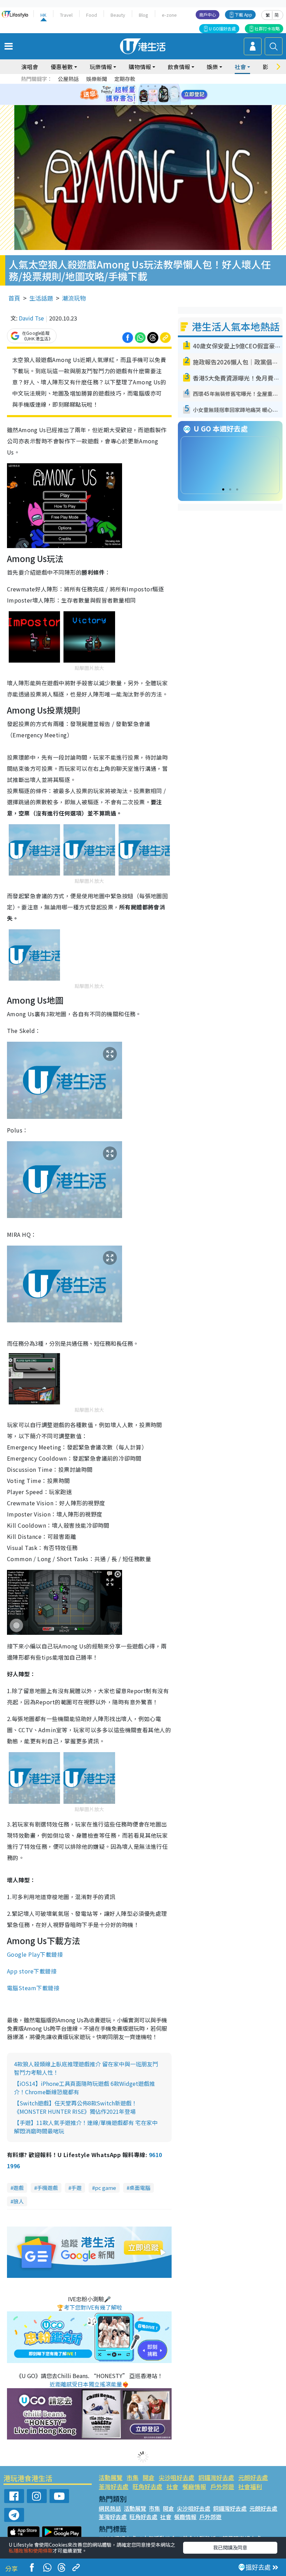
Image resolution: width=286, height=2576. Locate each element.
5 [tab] (155, 86)
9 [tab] (141, 95)
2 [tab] (134, 86)
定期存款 (125, 79)
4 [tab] (148, 86)
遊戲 (18, 2188)
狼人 (18, 2201)
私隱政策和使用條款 (31, 2551)
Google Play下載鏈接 (35, 1954)
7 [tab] (127, 95)
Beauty (118, 15)
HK (43, 15)
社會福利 (250, 2486)
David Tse (31, 318)
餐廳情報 (194, 2486)
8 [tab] (134, 95)
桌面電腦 (140, 2188)
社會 (172, 2486)
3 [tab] (141, 86)
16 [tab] (155, 103)
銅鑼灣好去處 (216, 2477)
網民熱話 (110, 2508)
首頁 (14, 298)
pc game (106, 2188)
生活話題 (41, 298)
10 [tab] (148, 95)
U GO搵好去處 (222, 28)
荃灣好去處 (114, 2486)
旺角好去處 (147, 2486)
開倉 (149, 2477)
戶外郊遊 (222, 2486)
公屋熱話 (68, 79)
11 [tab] (155, 95)
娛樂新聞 (97, 79)
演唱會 (30, 67)
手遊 (76, 2188)
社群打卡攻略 (267, 28)
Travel (66, 15)
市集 (133, 2477)
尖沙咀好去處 (176, 2477)
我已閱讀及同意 (230, 2547)
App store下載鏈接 (32, 1971)
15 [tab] (148, 103)
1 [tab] (127, 86)
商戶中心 (208, 14)
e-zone (169, 15)
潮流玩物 (74, 298)
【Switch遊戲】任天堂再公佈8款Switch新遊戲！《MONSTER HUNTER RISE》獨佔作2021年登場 (76, 2107)
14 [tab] (141, 103)
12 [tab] (162, 95)
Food (92, 15)
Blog (144, 15)
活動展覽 (111, 2477)
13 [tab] (134, 103)
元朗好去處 (253, 2477)
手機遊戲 (47, 2188)
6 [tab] (162, 86)
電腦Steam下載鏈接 (33, 1988)
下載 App (243, 14)
